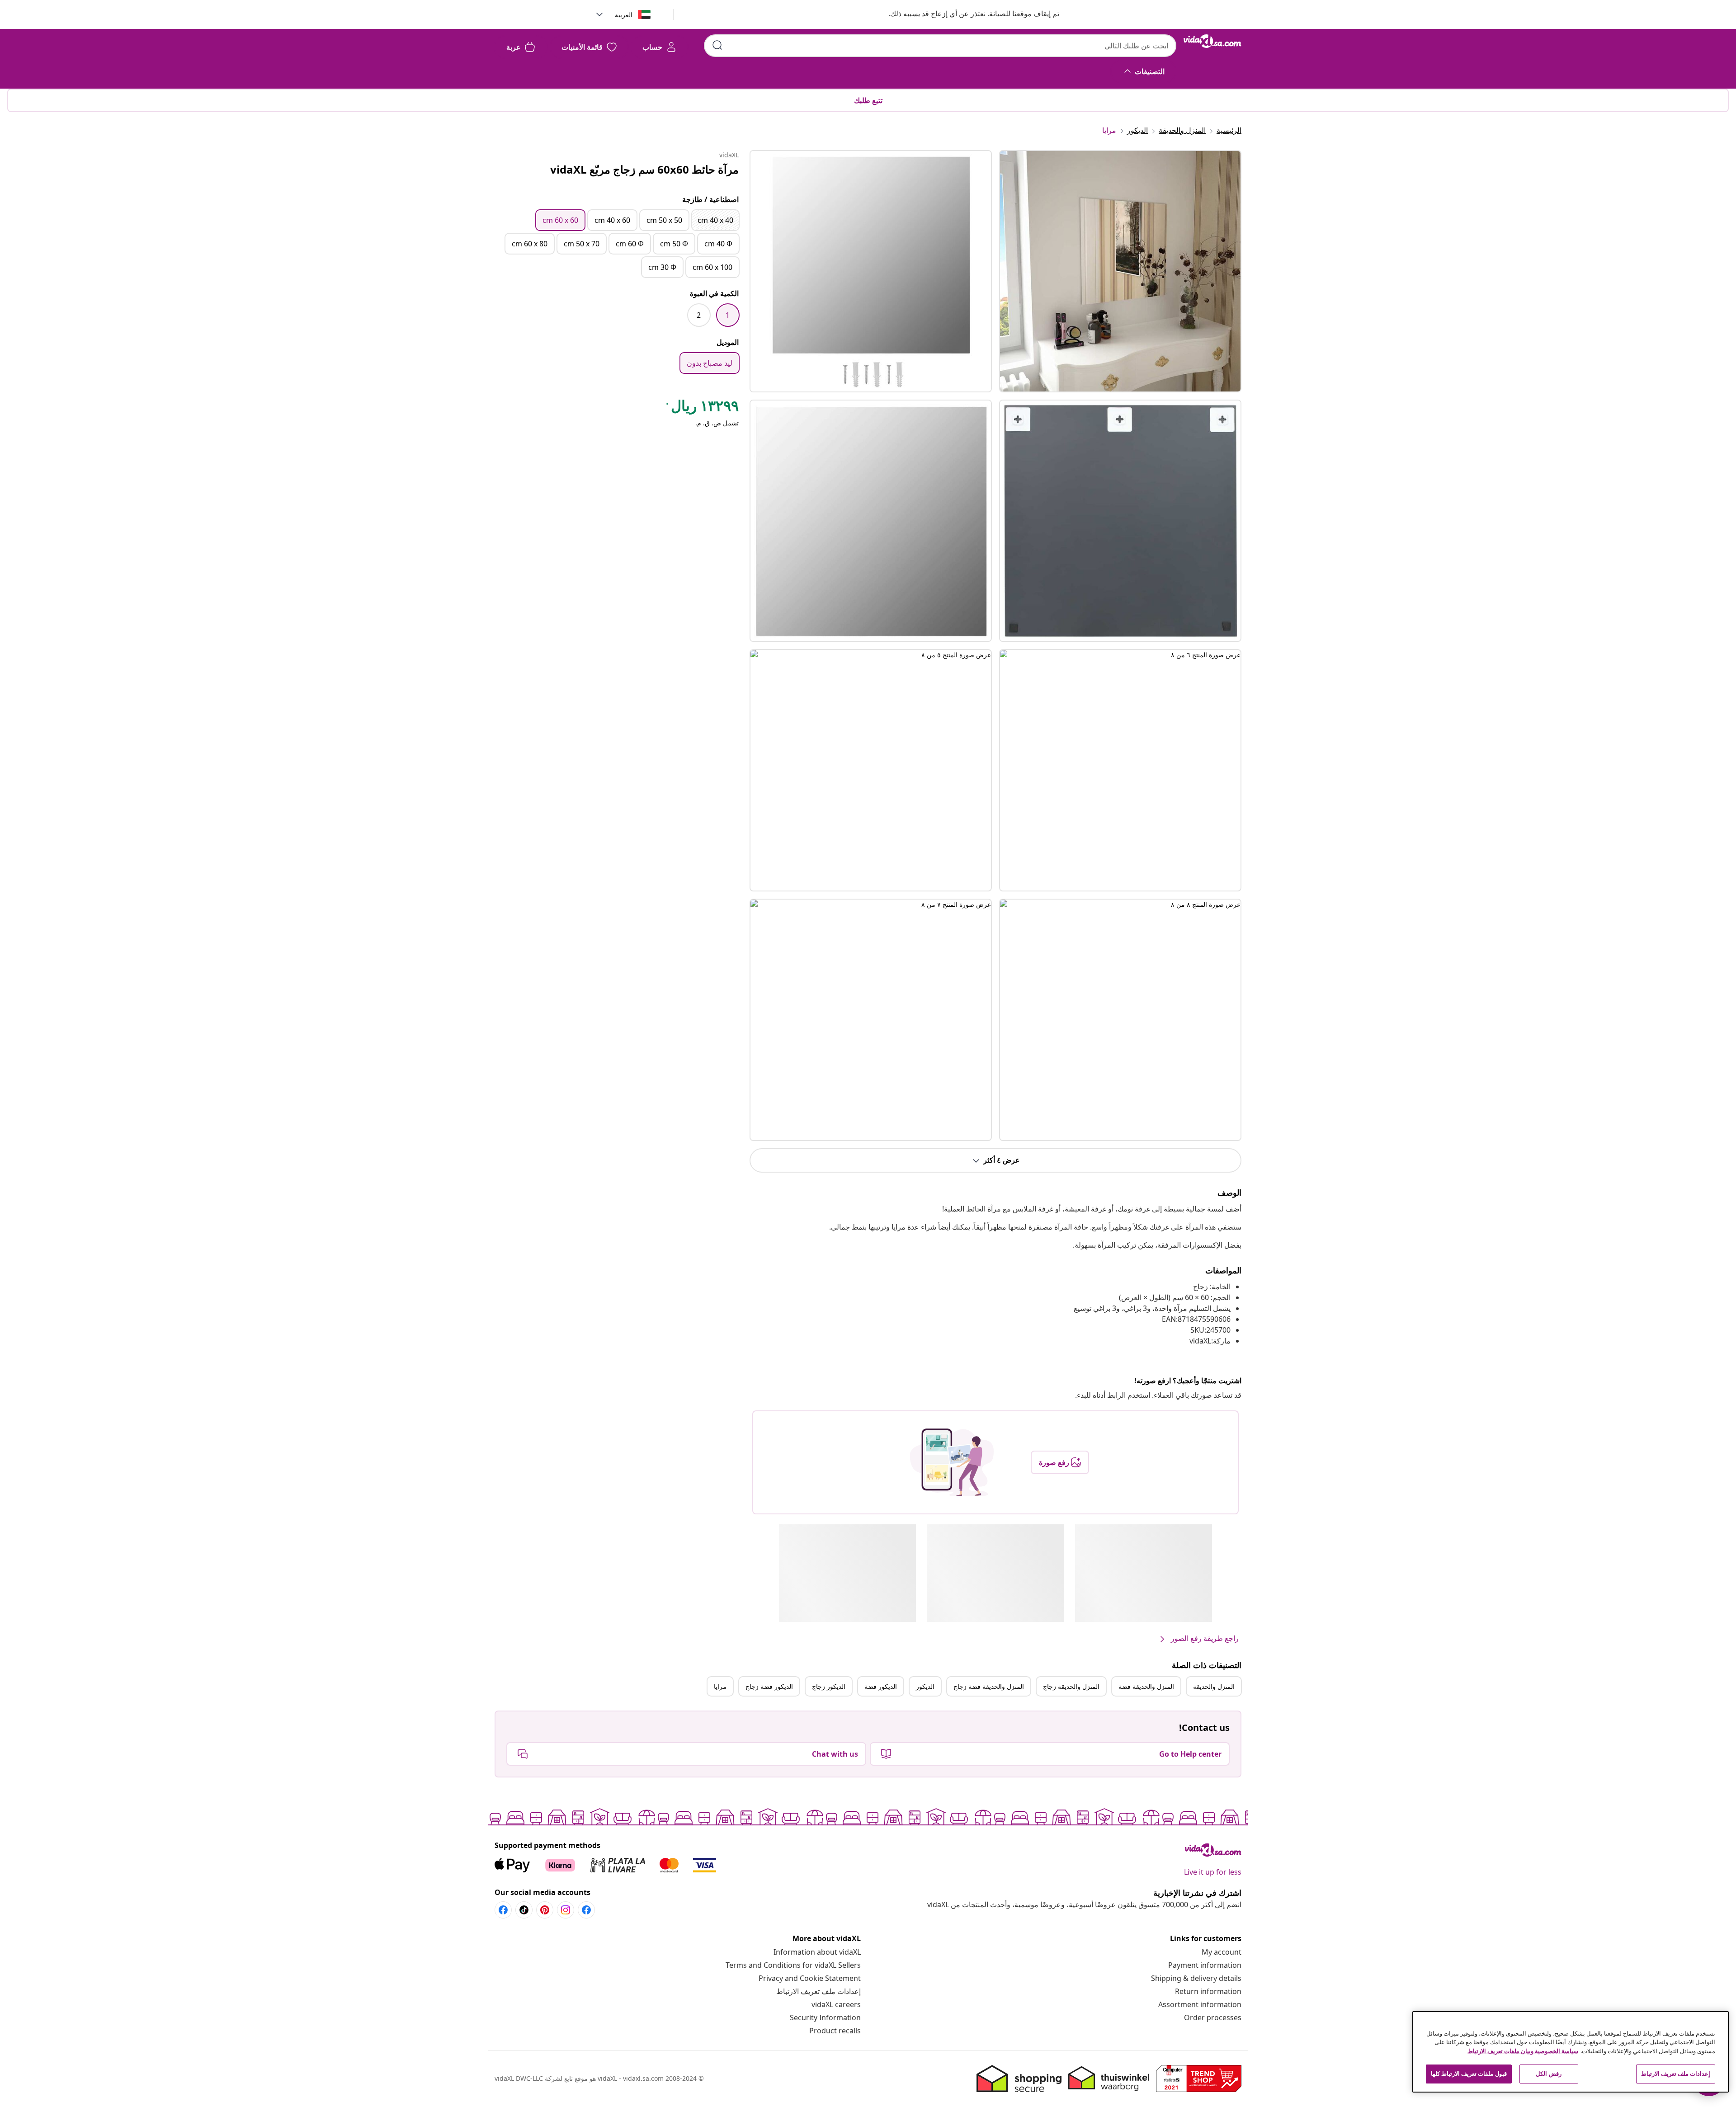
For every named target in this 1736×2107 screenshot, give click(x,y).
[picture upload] (952, 1462)
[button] (965, 14)
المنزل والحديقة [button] (1214, 1686)
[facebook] (586, 1910)
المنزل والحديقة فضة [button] (1146, 1686)
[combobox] (940, 46)
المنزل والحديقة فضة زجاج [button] (989, 1686)
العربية (624, 15)
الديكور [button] (925, 1686)
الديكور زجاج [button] (829, 1686)
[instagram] (566, 1910)
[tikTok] (524, 1910)
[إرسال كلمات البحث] (717, 45)
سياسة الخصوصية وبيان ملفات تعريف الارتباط (1523, 2051)
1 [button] (728, 315)
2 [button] (699, 315)
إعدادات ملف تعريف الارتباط (818, 1991)
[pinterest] (545, 1910)
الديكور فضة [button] (881, 1686)
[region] (1571, 2052)
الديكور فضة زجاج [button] (769, 1686)
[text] (702, 408)
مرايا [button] (720, 1686)
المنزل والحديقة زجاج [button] (1071, 1686)
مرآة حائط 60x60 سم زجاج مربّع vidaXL (644, 169)
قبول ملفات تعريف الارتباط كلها (1469, 2074)
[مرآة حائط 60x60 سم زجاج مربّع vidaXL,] (871, 271)
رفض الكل (1548, 2074)
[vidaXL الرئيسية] (1212, 41)
